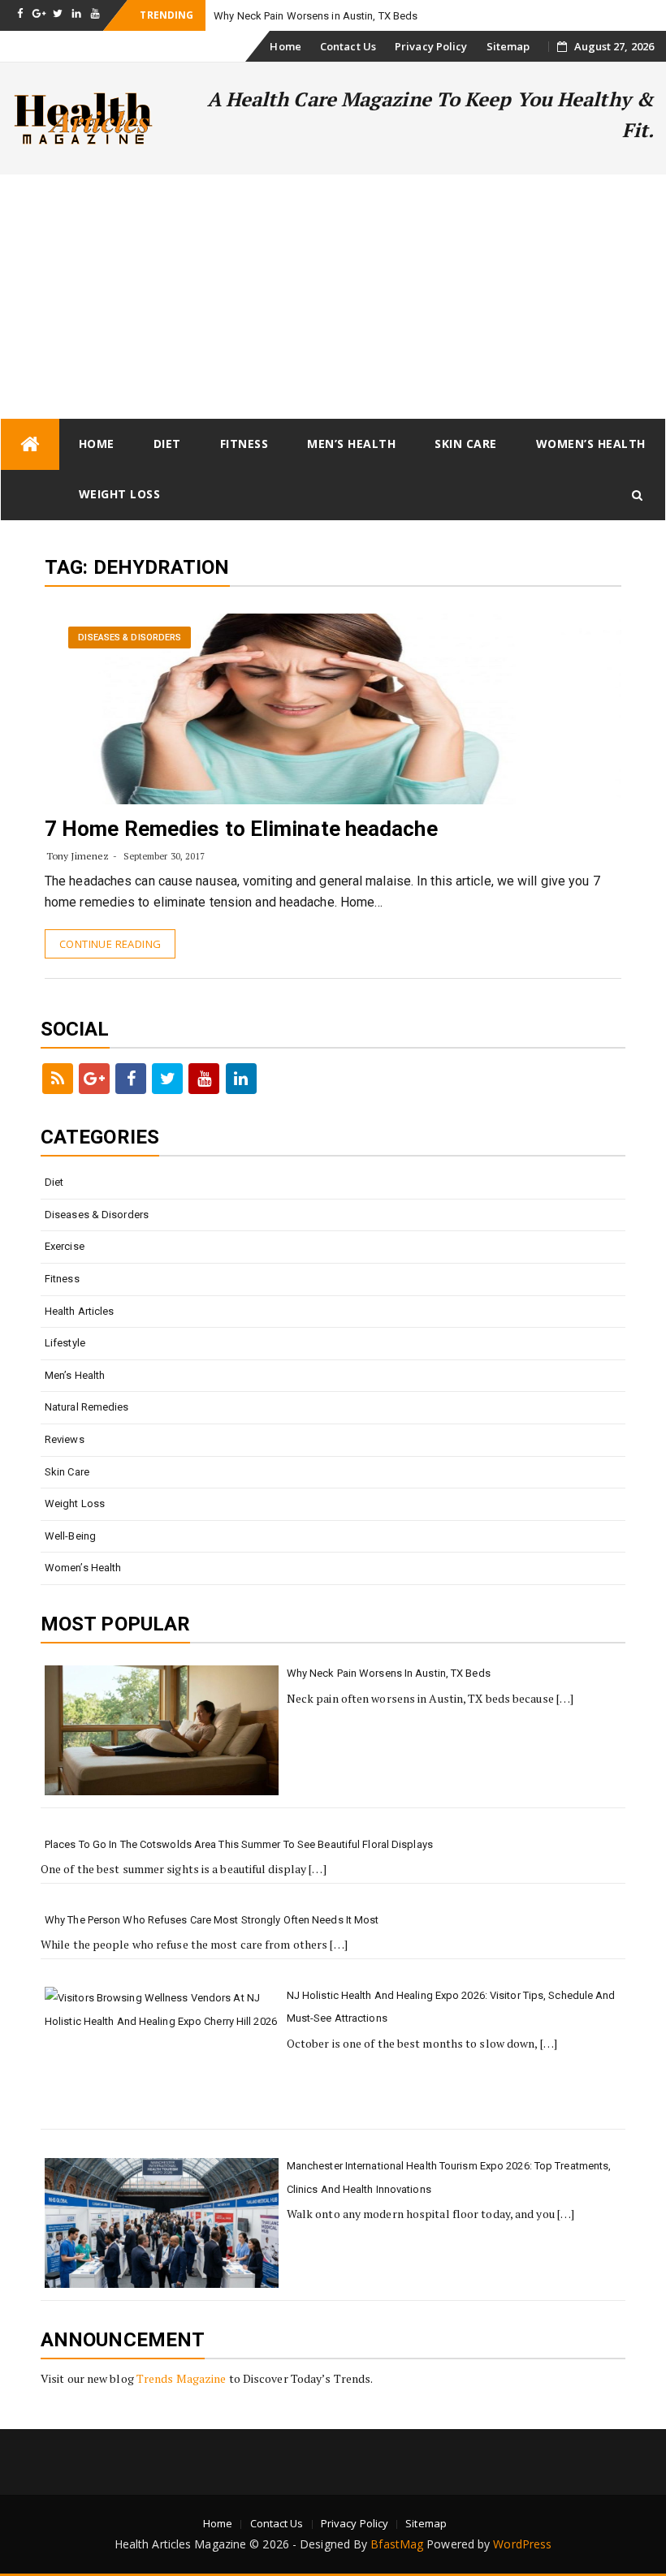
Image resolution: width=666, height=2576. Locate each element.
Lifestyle (65, 1343)
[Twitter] (167, 1079)
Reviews (65, 1439)
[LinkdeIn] (241, 1079)
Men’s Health (351, 444)
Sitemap (508, 46)
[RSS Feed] (58, 1079)
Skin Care (466, 444)
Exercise (65, 1246)
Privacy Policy (431, 46)
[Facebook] (131, 1079)
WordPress (522, 2544)
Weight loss (120, 494)
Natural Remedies (87, 1407)
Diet (167, 444)
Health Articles (80, 1311)
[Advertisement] (333, 296)
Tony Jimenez (78, 856)
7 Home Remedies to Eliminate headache (241, 829)
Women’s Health (591, 444)
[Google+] (94, 1079)
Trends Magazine (182, 2378)
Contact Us (348, 46)
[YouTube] (204, 1079)
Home (285, 46)
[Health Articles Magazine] (30, 444)
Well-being (70, 1536)
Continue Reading (110, 944)
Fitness (244, 444)
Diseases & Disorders (130, 638)
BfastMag (397, 2544)
